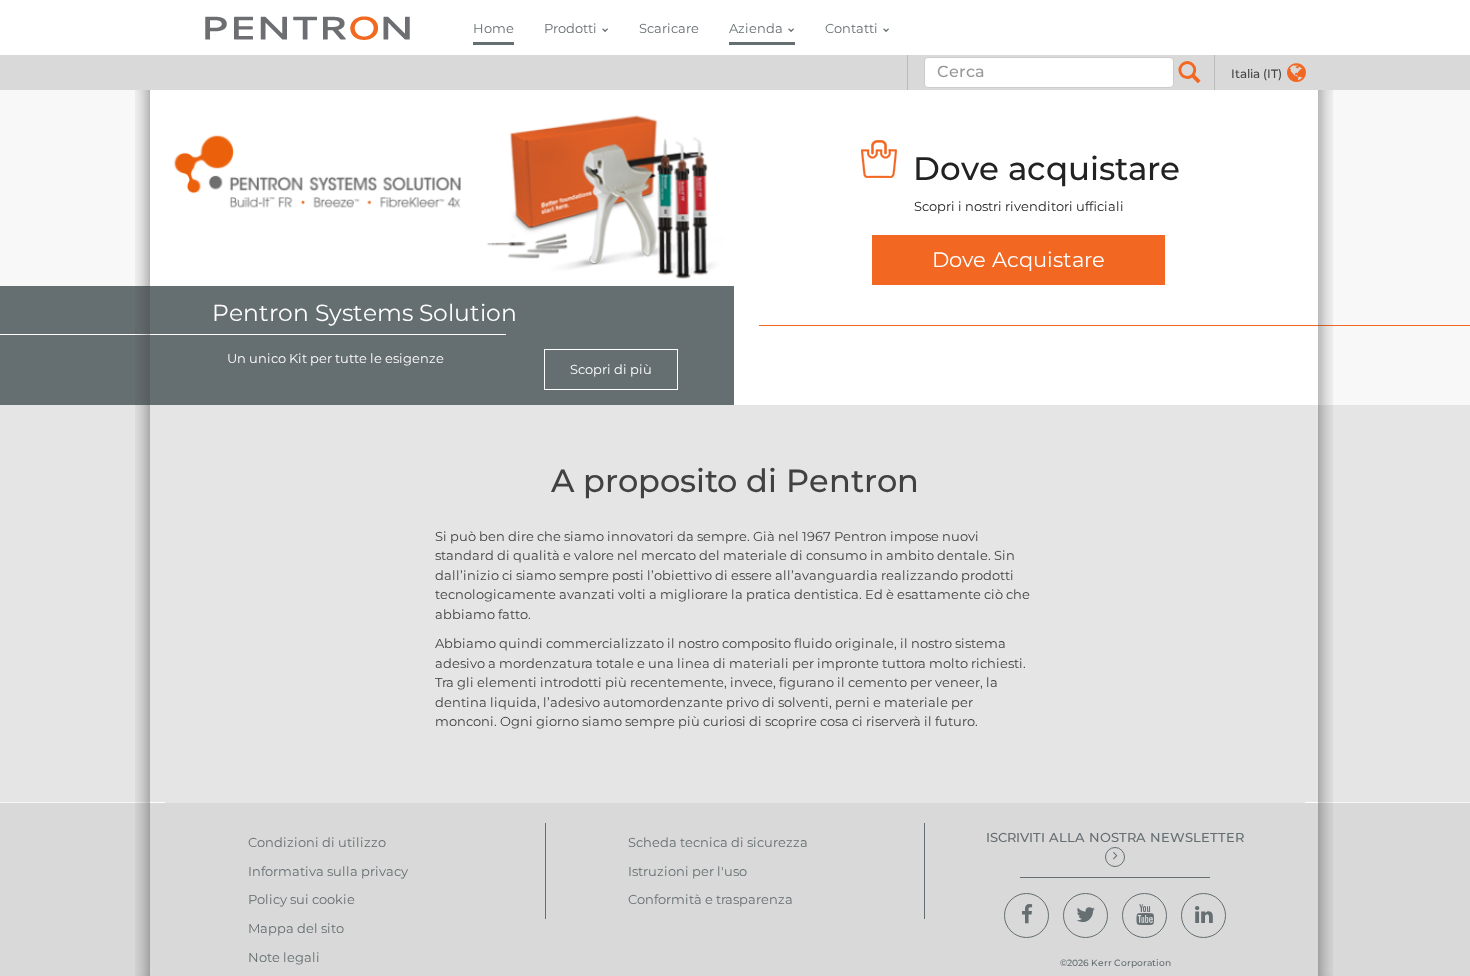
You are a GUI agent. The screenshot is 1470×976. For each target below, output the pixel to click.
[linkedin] (1203, 915)
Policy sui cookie (301, 899)
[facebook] (1026, 915)
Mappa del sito (296, 928)
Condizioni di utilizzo (317, 842)
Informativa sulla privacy (328, 871)
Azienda (756, 28)
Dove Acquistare (1018, 259)
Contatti (851, 28)
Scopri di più (611, 369)
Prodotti (570, 28)
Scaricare (669, 28)
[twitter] (1085, 915)
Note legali (284, 957)
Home (493, 28)
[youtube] (1144, 915)
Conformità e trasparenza (710, 899)
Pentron (307, 27)
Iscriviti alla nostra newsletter (1115, 837)
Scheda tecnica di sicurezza (718, 842)
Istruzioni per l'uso (687, 871)
